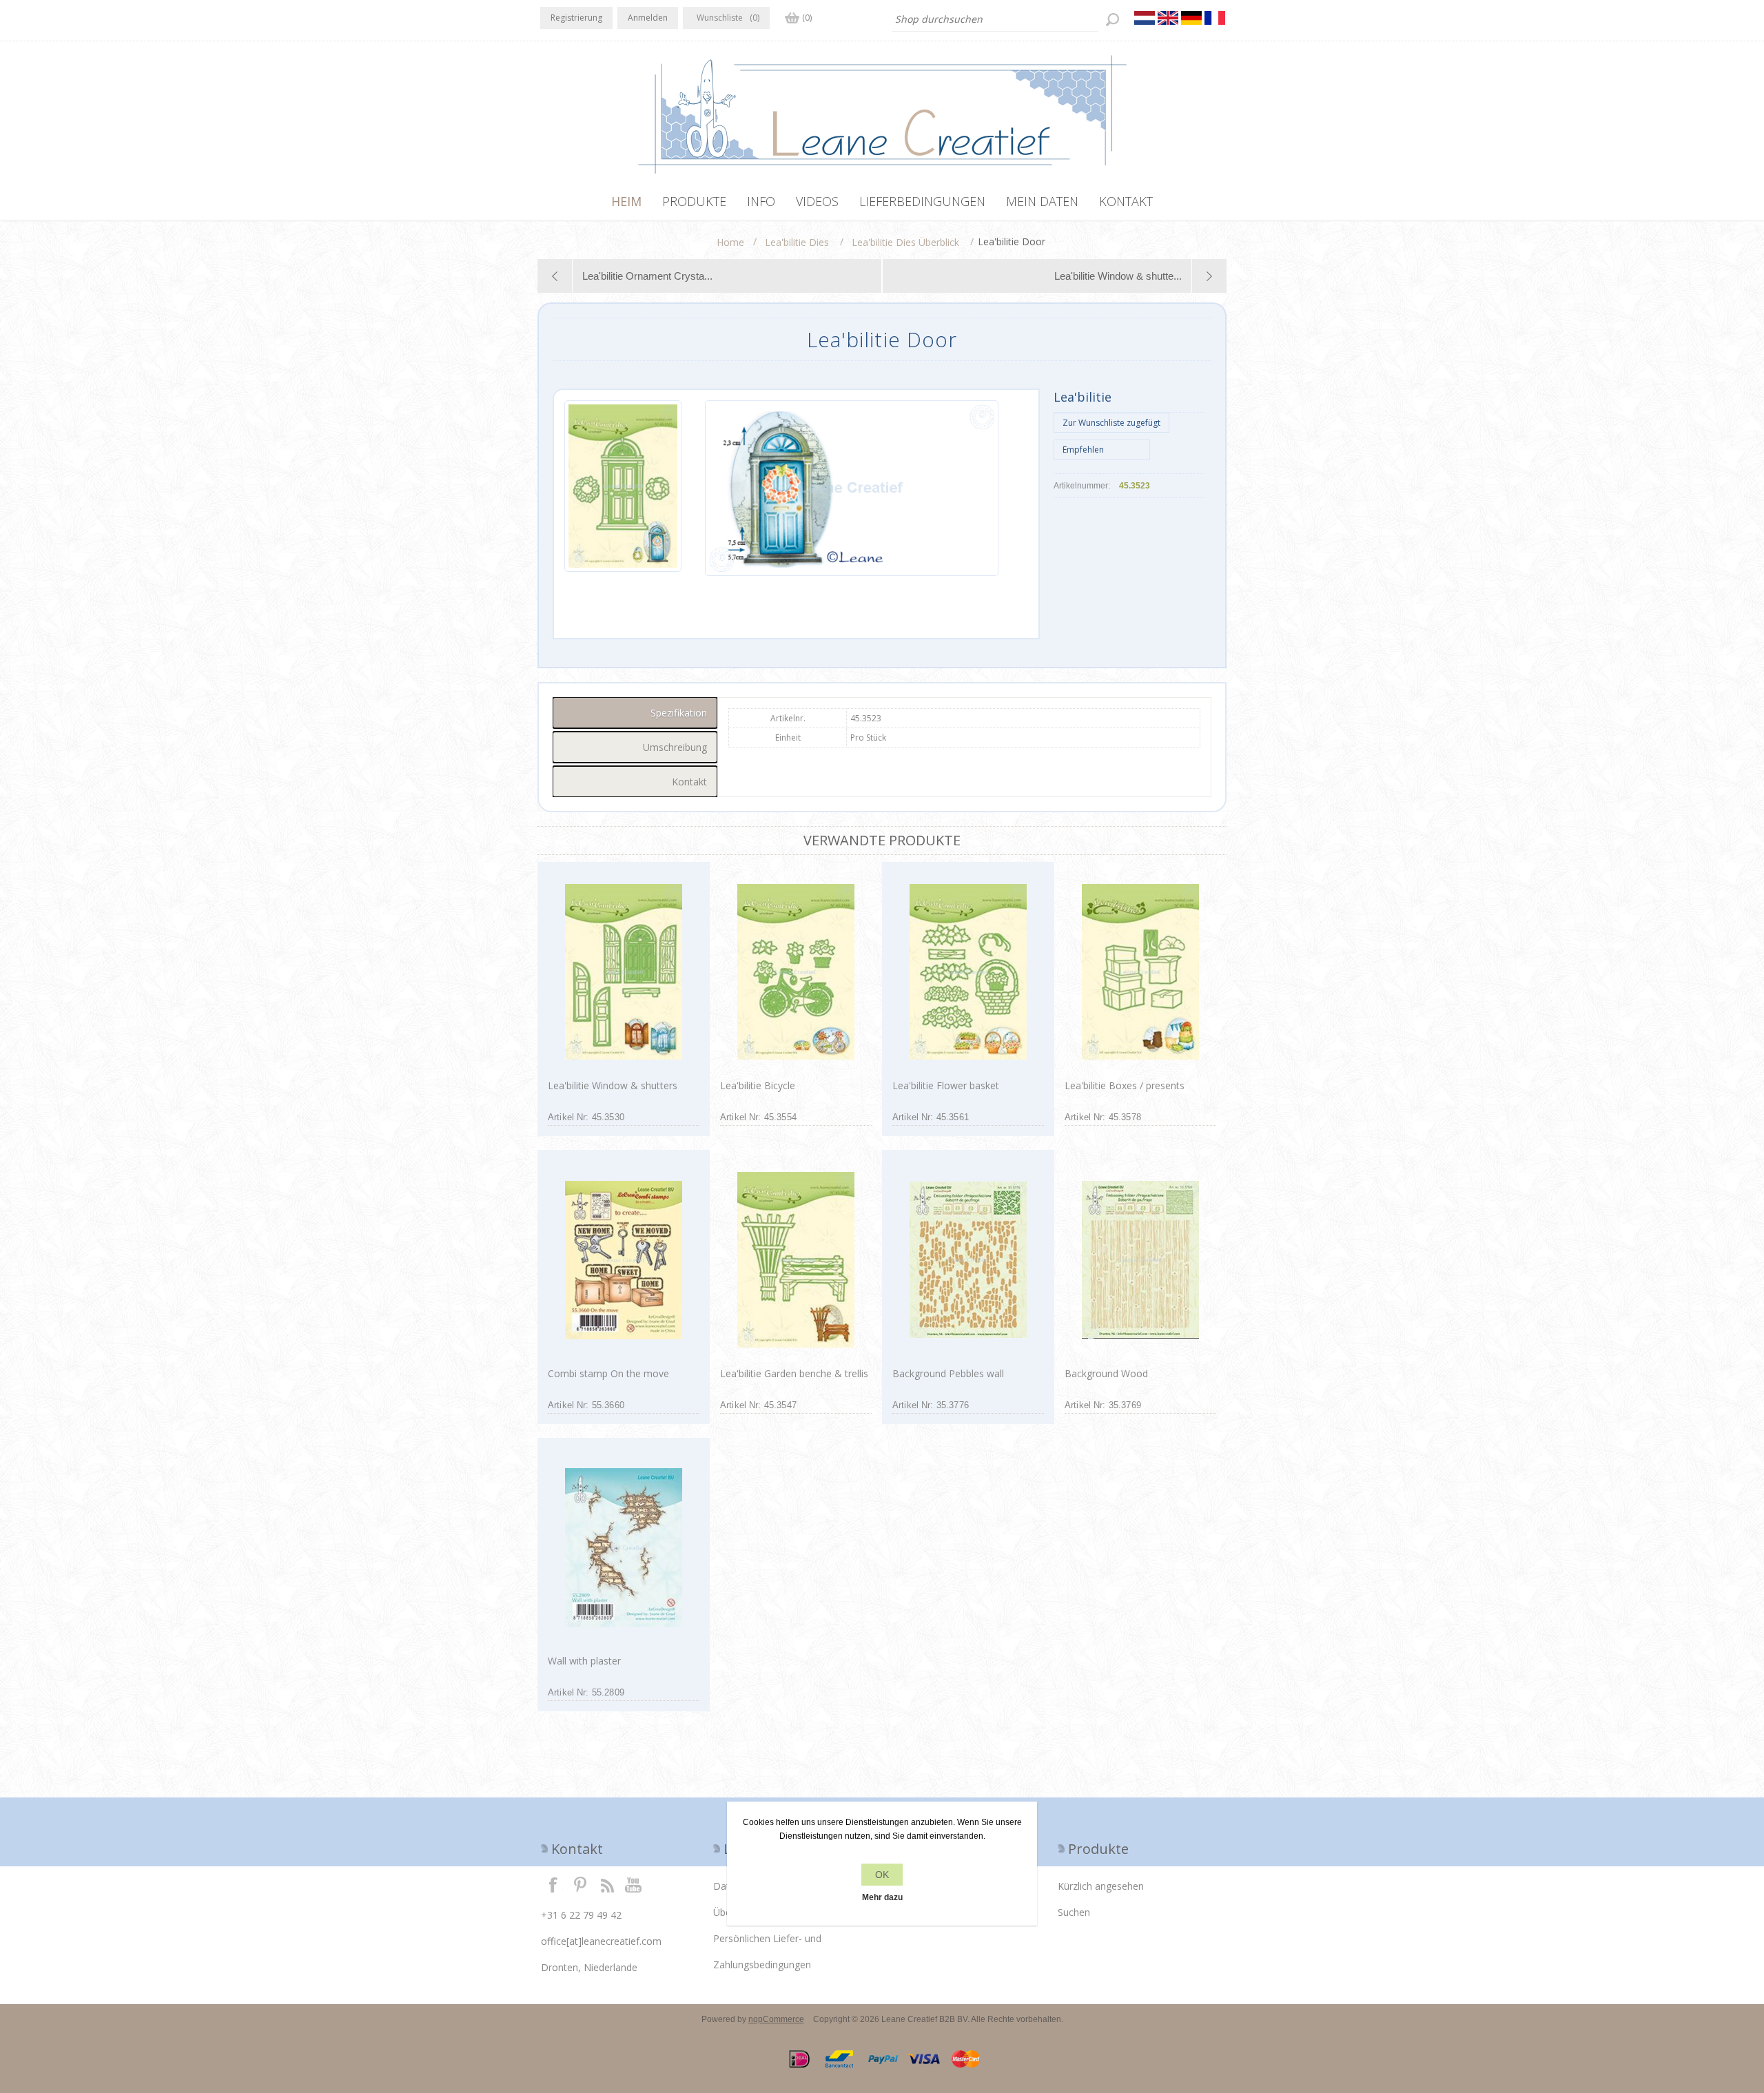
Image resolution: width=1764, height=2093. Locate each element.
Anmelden (648, 18)
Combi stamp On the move (608, 1373)
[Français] (1215, 18)
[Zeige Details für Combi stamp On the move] (623, 1260)
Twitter (580, 1884)
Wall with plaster (584, 1661)
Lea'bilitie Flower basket (946, 1085)
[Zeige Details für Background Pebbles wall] (968, 1260)
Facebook (553, 1884)
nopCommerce (776, 2019)
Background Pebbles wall (948, 1373)
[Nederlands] (1145, 18)
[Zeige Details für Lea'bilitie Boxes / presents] (1140, 972)
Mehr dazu (882, 1897)
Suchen (1074, 1912)
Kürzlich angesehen (1101, 1886)
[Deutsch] (1191, 18)
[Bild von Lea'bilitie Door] (623, 488)
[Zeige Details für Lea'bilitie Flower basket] (968, 972)
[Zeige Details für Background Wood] (1140, 1260)
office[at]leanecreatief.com (601, 1941)
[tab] (635, 713)
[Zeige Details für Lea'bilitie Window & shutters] (623, 972)
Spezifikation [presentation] (679, 713)
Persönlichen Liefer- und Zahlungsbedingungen (767, 1951)
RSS (607, 1884)
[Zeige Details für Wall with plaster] (623, 1548)
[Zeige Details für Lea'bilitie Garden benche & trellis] (796, 1260)
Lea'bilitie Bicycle (758, 1085)
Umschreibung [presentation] (675, 747)
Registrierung (576, 18)
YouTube (634, 1884)
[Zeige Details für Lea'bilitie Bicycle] (796, 972)
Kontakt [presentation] (689, 782)
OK (882, 1875)
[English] (1168, 18)
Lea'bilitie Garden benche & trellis (794, 1373)
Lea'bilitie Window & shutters (613, 1085)
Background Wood (1106, 1373)
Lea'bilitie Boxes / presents (1125, 1085)
